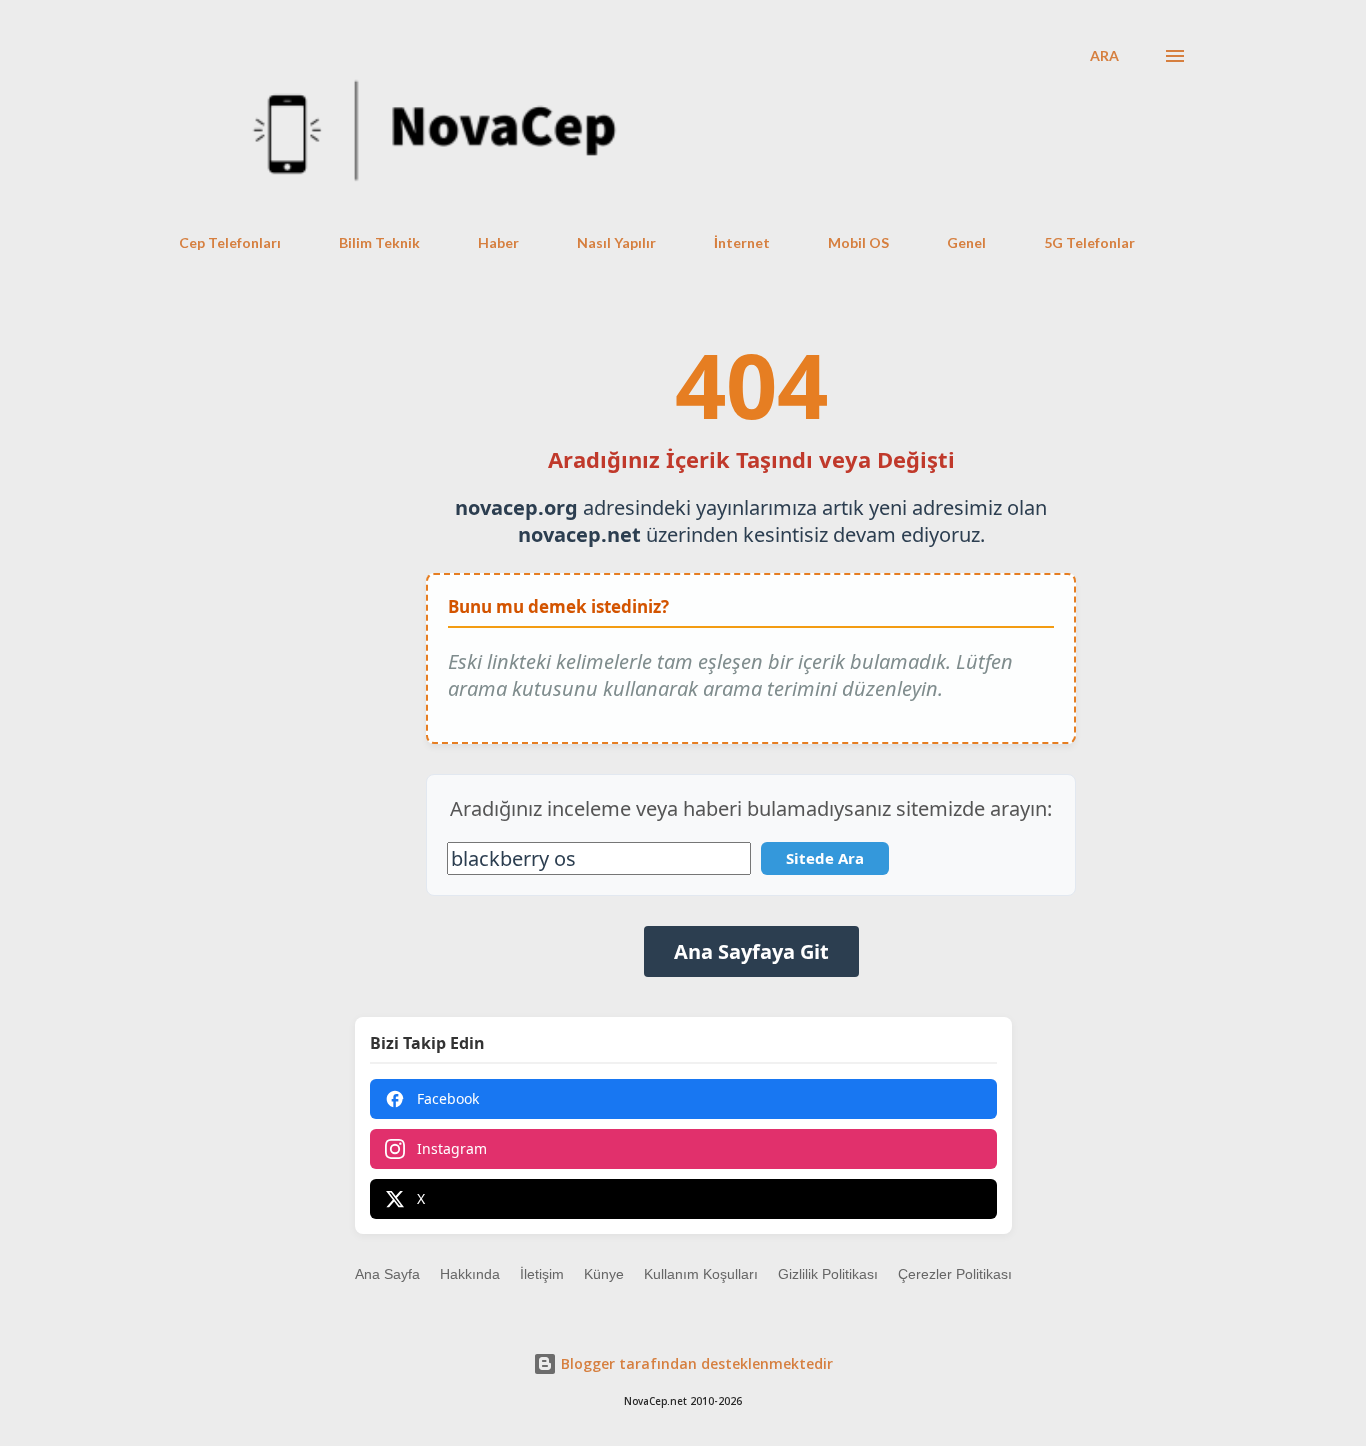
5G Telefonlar (1089, 242)
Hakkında (470, 1274)
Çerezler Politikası (955, 1274)
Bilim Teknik (379, 242)
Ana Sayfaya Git (751, 951)
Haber (498, 242)
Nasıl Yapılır (616, 242)
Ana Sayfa (387, 1274)
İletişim (542, 1274)
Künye (604, 1274)
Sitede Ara (825, 858)
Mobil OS (858, 242)
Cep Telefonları (230, 242)
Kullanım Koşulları (701, 1274)
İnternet (742, 242)
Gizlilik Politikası (828, 1274)
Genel (966, 242)
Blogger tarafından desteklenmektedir (695, 1363)
